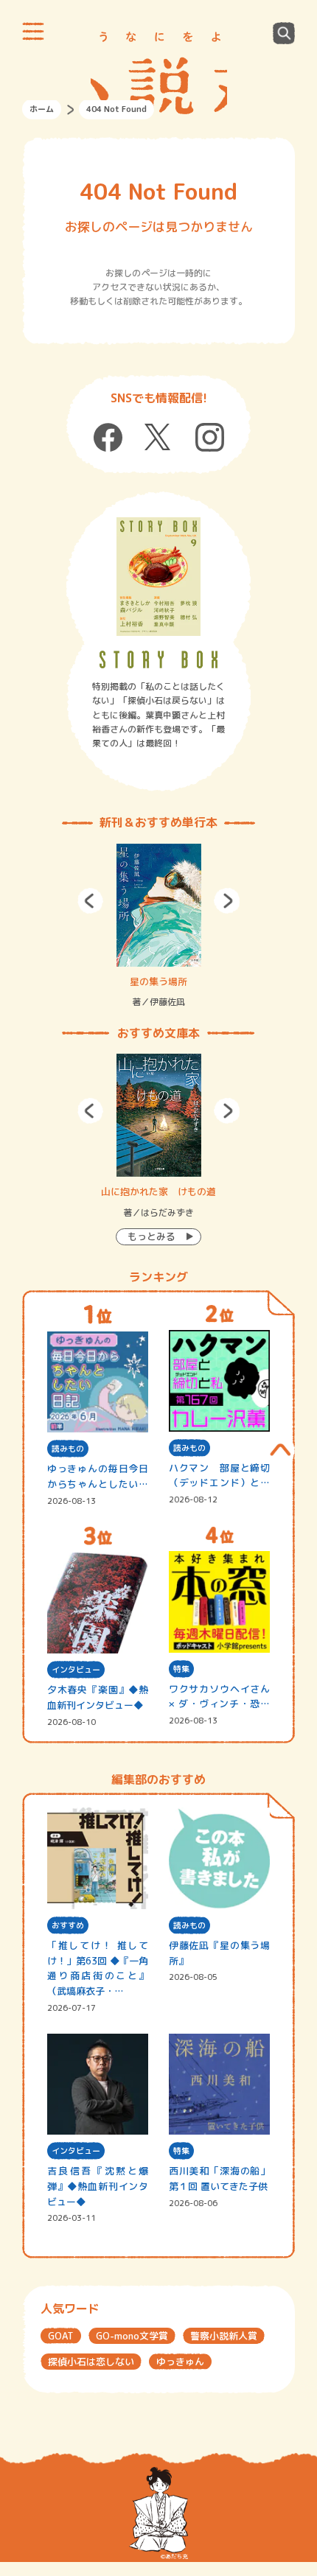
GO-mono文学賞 (132, 2336)
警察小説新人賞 (224, 2336)
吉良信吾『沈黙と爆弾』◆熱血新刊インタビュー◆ (98, 2186)
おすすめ (68, 1925)
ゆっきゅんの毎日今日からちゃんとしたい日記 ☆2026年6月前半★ (98, 1477)
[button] (90, 901)
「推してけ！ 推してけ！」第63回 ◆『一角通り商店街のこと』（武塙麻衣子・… (98, 1968)
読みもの (68, 1449)
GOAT (61, 2336)
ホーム (42, 109)
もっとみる (151, 1236)
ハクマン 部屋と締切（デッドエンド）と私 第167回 (220, 1476)
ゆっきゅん (180, 2362)
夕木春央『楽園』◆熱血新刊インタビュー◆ (98, 1697)
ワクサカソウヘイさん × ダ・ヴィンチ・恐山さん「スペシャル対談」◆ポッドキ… (220, 1697)
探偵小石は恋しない (91, 2362)
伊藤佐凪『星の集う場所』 (220, 1953)
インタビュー (76, 1670)
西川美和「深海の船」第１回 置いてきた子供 (220, 2178)
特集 (181, 1669)
